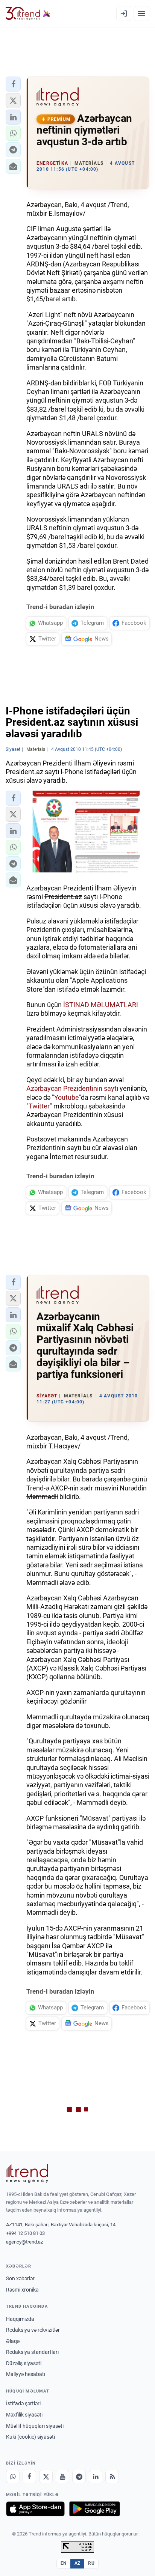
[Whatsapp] (13, 2477)
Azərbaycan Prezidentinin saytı (72, 1088)
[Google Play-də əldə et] (95, 2509)
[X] (46, 2477)
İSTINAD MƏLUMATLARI (101, 1005)
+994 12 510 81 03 (25, 2233)
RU (91, 2563)
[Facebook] (29, 2477)
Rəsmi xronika (22, 2290)
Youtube (67, 1097)
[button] (13, 84)
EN (64, 2563)
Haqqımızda (20, 2319)
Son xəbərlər (20, 2278)
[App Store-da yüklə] (35, 2509)
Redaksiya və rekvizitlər (33, 2330)
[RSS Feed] (112, 2477)
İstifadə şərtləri (23, 2403)
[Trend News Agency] (27, 2173)
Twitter (39, 1106)
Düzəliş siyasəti (24, 2363)
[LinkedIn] (96, 2477)
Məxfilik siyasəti (24, 2415)
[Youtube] (62, 2477)
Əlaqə (13, 2341)
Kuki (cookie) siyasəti (30, 2437)
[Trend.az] (28, 14)
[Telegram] (79, 2477)
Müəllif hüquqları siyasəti (35, 2426)
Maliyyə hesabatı (26, 2374)
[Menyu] (141, 14)
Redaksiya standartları (32, 2352)
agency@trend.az (24, 2242)
